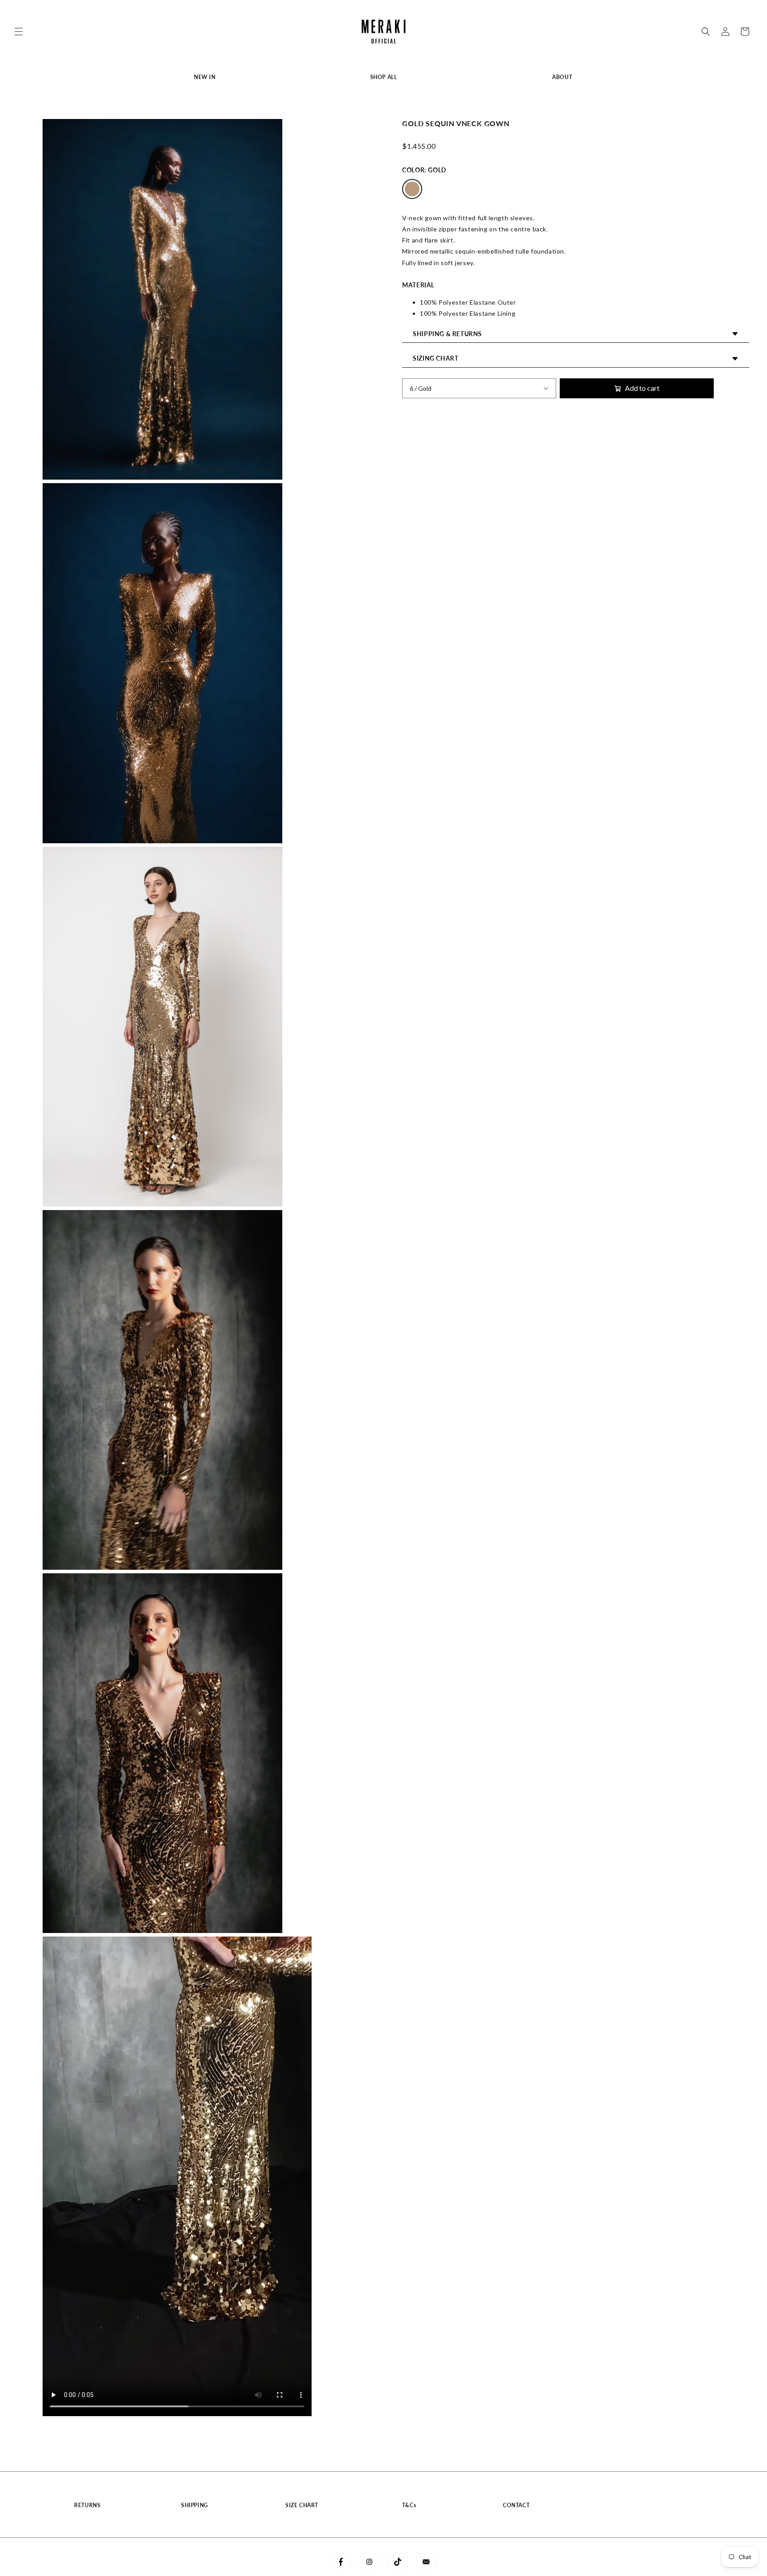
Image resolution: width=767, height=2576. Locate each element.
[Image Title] (341, 2562)
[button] (19, 32)
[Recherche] (706, 32)
